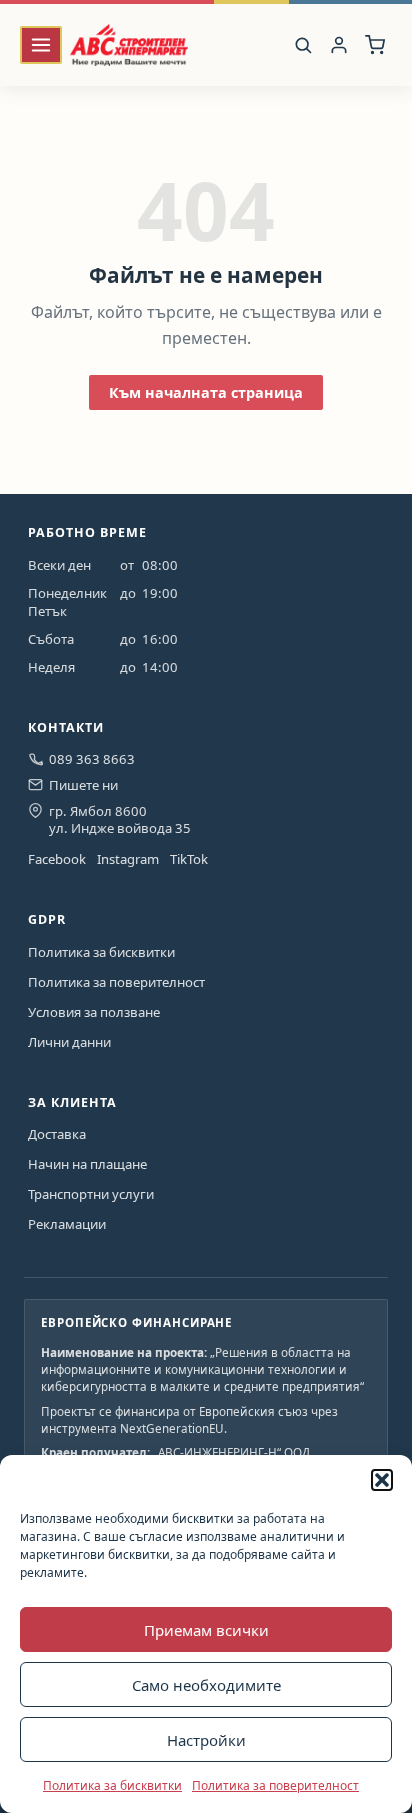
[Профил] (339, 45)
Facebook (57, 859)
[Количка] (375, 45)
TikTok (189, 859)
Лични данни (69, 1042)
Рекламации (67, 1224)
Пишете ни (83, 785)
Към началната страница (206, 392)
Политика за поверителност (275, 1785)
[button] (382, 1480)
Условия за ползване (94, 1012)
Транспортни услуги (91, 1194)
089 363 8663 (92, 759)
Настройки (206, 1740)
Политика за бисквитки (112, 1785)
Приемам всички (206, 1630)
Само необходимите (206, 1685)
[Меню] (41, 45)
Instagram (128, 859)
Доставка (57, 1134)
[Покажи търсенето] (303, 45)
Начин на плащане (87, 1164)
